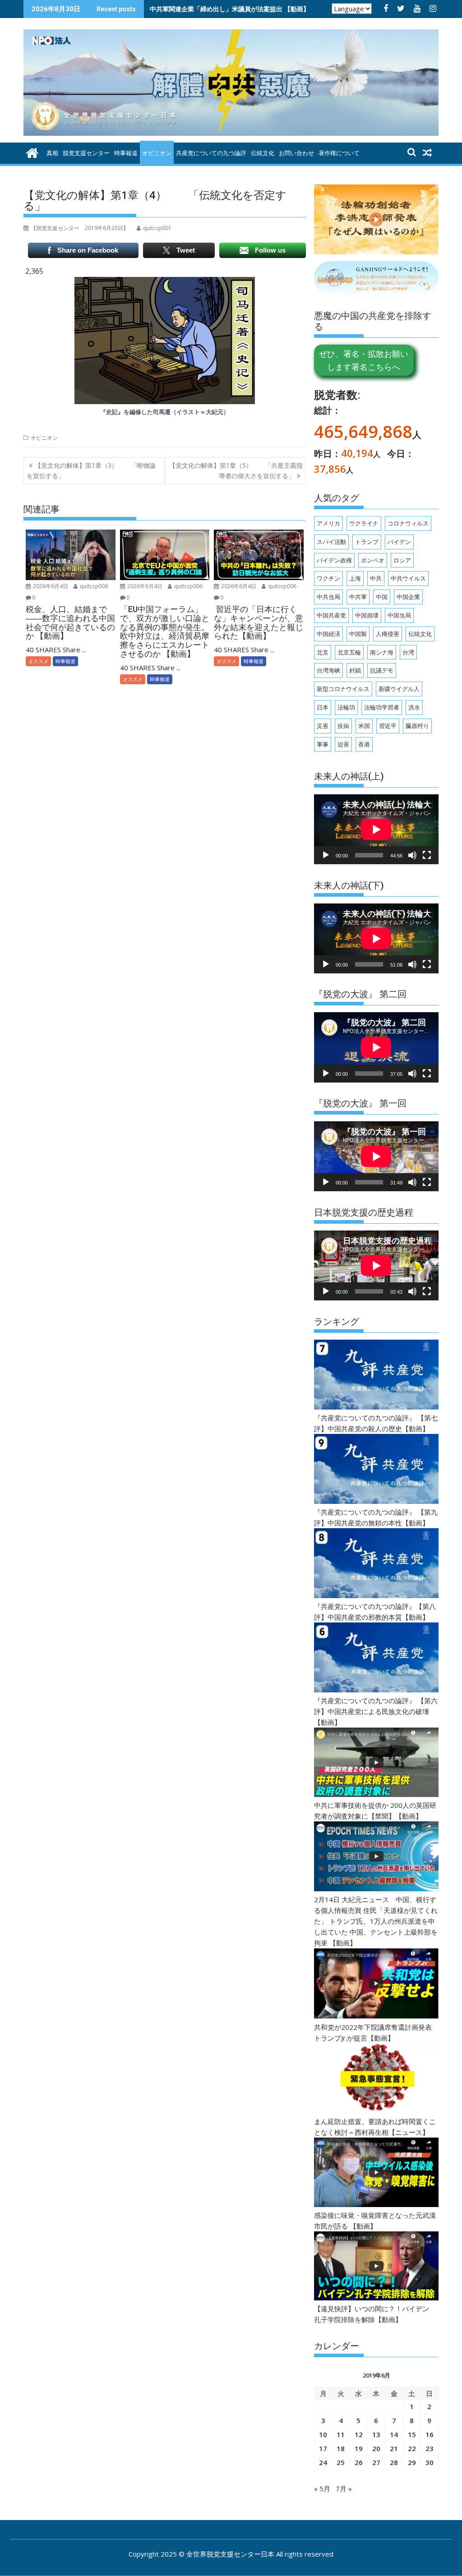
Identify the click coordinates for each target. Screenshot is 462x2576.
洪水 (414, 707)
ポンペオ (373, 560)
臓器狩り (417, 726)
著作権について (339, 153)
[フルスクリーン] (427, 855)
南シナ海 (382, 652)
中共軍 (358, 597)
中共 (376, 578)
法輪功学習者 (382, 707)
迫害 (343, 744)
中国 (382, 597)
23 (430, 2448)
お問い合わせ (296, 153)
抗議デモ (382, 670)
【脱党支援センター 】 (80, 228)
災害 (323, 726)
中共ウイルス (408, 578)
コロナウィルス (408, 523)
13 (376, 2434)
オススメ (38, 661)
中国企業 (408, 597)
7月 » (344, 2488)
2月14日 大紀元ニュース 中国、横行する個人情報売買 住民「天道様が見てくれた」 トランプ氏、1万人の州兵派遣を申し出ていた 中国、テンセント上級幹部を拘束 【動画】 (376, 1921)
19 (359, 2448)
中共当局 (328, 597)
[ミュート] (412, 855)
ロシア (402, 560)
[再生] (326, 855)
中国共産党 (331, 615)
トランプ (367, 542)
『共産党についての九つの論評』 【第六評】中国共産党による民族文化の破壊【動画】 (376, 1711)
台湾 (408, 652)
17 (323, 2448)
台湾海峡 (328, 670)
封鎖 (355, 670)
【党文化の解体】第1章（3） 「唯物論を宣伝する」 (91, 470)
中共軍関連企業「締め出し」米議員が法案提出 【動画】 (230, 9)
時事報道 (126, 153)
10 (323, 2434)
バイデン (399, 542)
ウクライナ (364, 523)
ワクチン (328, 578)
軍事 (323, 744)
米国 (364, 726)
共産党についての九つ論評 (211, 153)
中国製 (358, 634)
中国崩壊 (367, 615)
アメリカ (328, 523)
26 (359, 2462)
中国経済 (328, 634)
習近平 (388, 726)
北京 (323, 652)
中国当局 (399, 615)
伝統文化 (263, 153)
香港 (364, 744)
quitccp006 (93, 586)
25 (341, 2462)
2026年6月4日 (50, 586)
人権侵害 (388, 634)
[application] (376, 829)
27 (376, 2462)
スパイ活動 (331, 542)
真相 (52, 153)
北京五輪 (349, 652)
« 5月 (322, 2488)
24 (323, 2462)
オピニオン (157, 153)
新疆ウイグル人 (399, 689)
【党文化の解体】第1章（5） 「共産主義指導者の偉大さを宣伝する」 (236, 470)
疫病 (343, 726)
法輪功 (346, 707)
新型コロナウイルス (343, 689)
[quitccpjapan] (32, 152)
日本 (323, 707)
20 (376, 2448)
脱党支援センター (86, 153)
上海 (355, 578)
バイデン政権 (334, 560)
